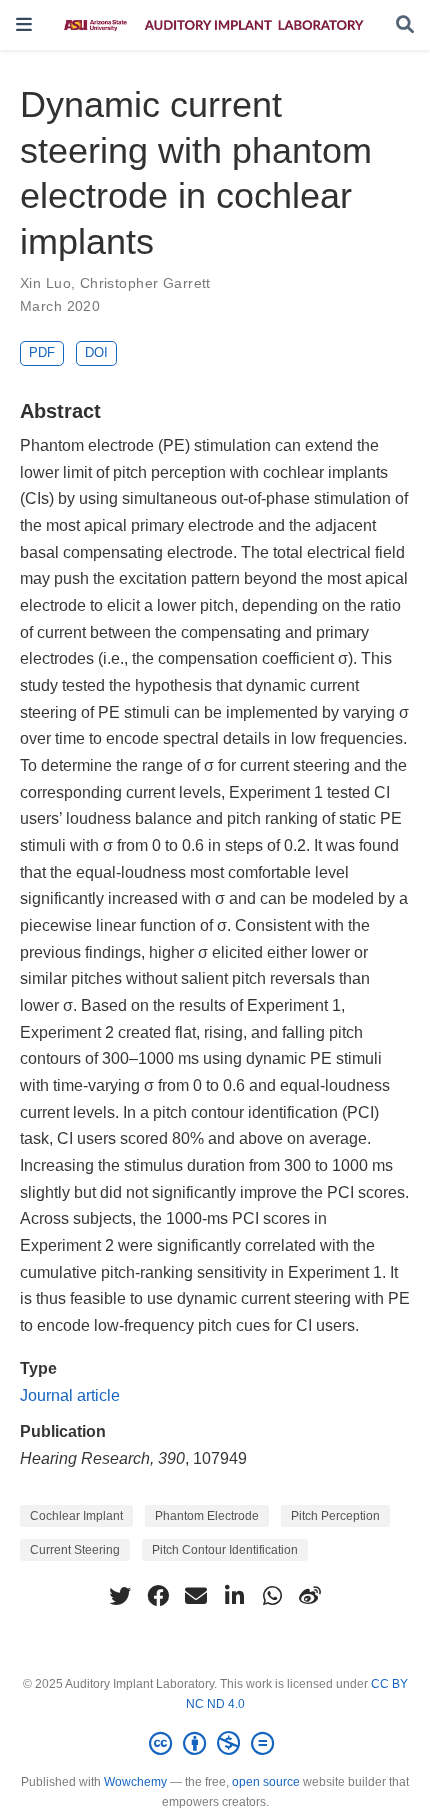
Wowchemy (135, 1782)
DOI (96, 352)
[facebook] (158, 1596)
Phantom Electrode (207, 1516)
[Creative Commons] (215, 1744)
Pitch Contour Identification (225, 1550)
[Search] (405, 25)
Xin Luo (45, 283)
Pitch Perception (335, 1516)
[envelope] (196, 1596)
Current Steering (75, 1550)
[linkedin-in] (234, 1596)
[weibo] (310, 1596)
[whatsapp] (272, 1596)
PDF (42, 352)
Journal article (70, 1395)
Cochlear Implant (76, 1516)
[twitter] (120, 1596)
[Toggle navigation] (24, 24)
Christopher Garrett (145, 283)
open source (266, 1782)
